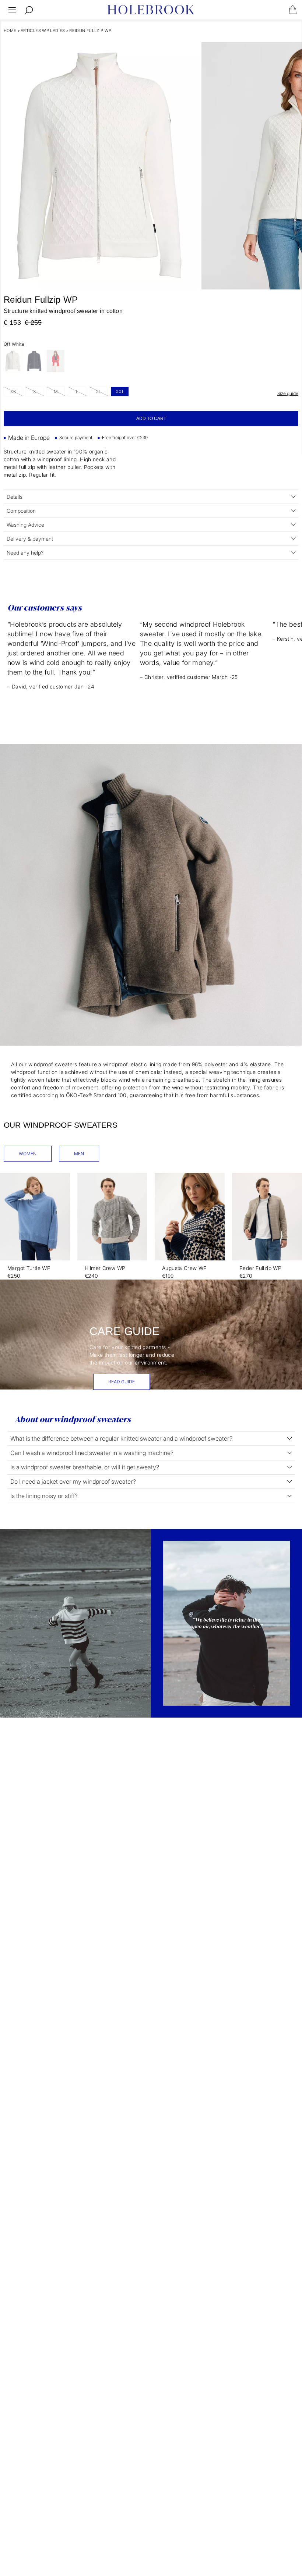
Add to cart (151, 419)
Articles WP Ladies (43, 31)
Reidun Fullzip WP (90, 31)
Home (10, 31)
